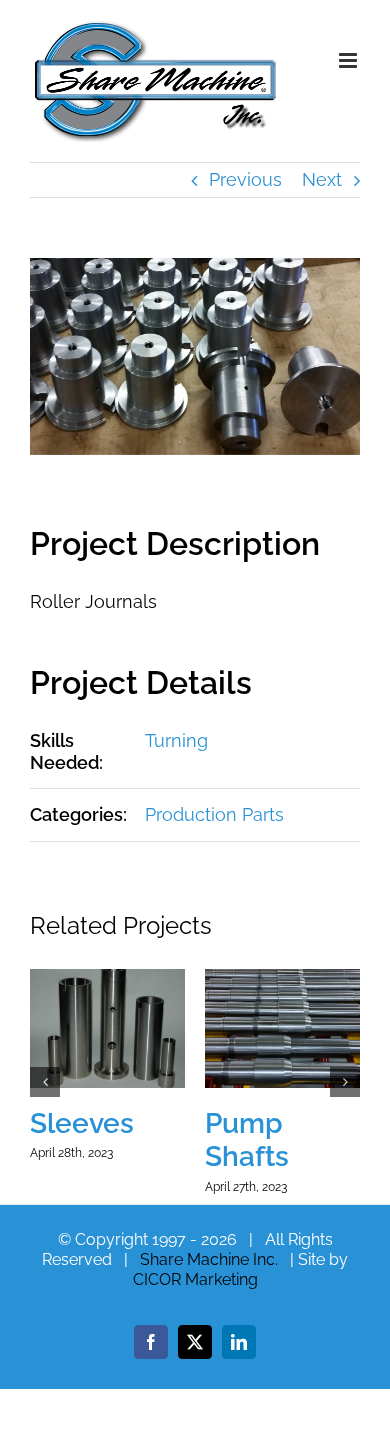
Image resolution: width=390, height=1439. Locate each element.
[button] (45, 1082)
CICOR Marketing (195, 1279)
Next (322, 179)
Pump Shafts (247, 1140)
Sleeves (82, 1123)
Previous (245, 179)
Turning (176, 740)
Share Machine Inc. (209, 1259)
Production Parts (214, 814)
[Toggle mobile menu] (349, 60)
